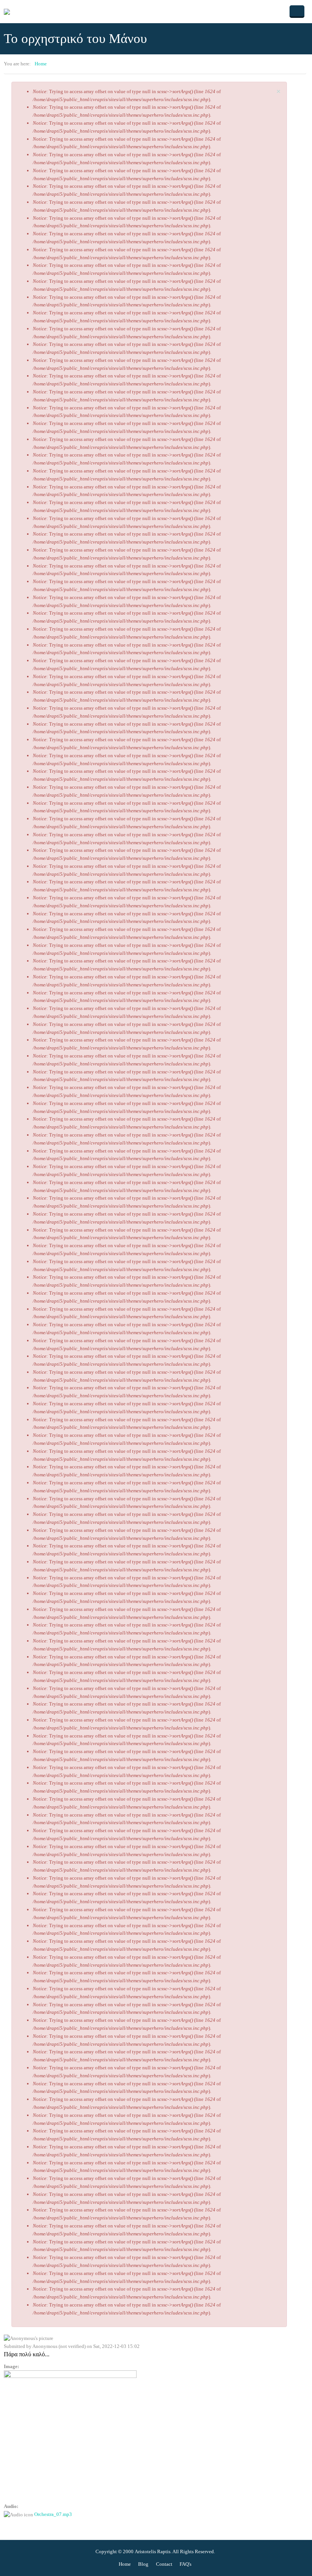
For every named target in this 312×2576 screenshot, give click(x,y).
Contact (164, 2564)
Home (41, 64)
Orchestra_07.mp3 (53, 2514)
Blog (143, 2564)
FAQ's (185, 2564)
